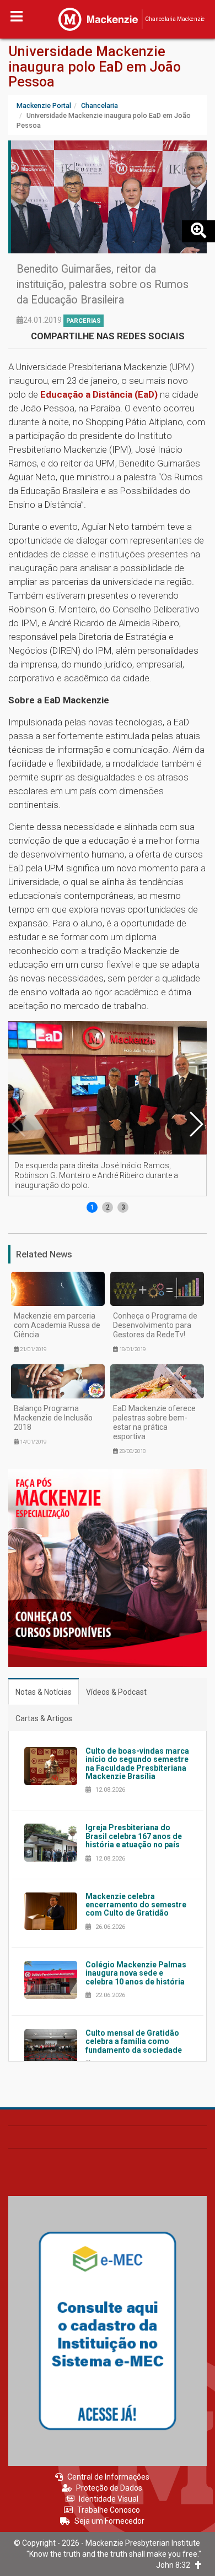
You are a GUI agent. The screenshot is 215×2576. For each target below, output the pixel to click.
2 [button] (108, 1207)
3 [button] (123, 1207)
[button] (196, 1124)
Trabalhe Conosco (109, 2510)
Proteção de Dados (109, 2488)
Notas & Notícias (44, 1692)
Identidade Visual (109, 2499)
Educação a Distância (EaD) (99, 394)
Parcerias (84, 321)
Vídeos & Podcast (116, 1692)
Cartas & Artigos (44, 1718)
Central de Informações (108, 2477)
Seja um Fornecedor (109, 2521)
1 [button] (92, 1207)
